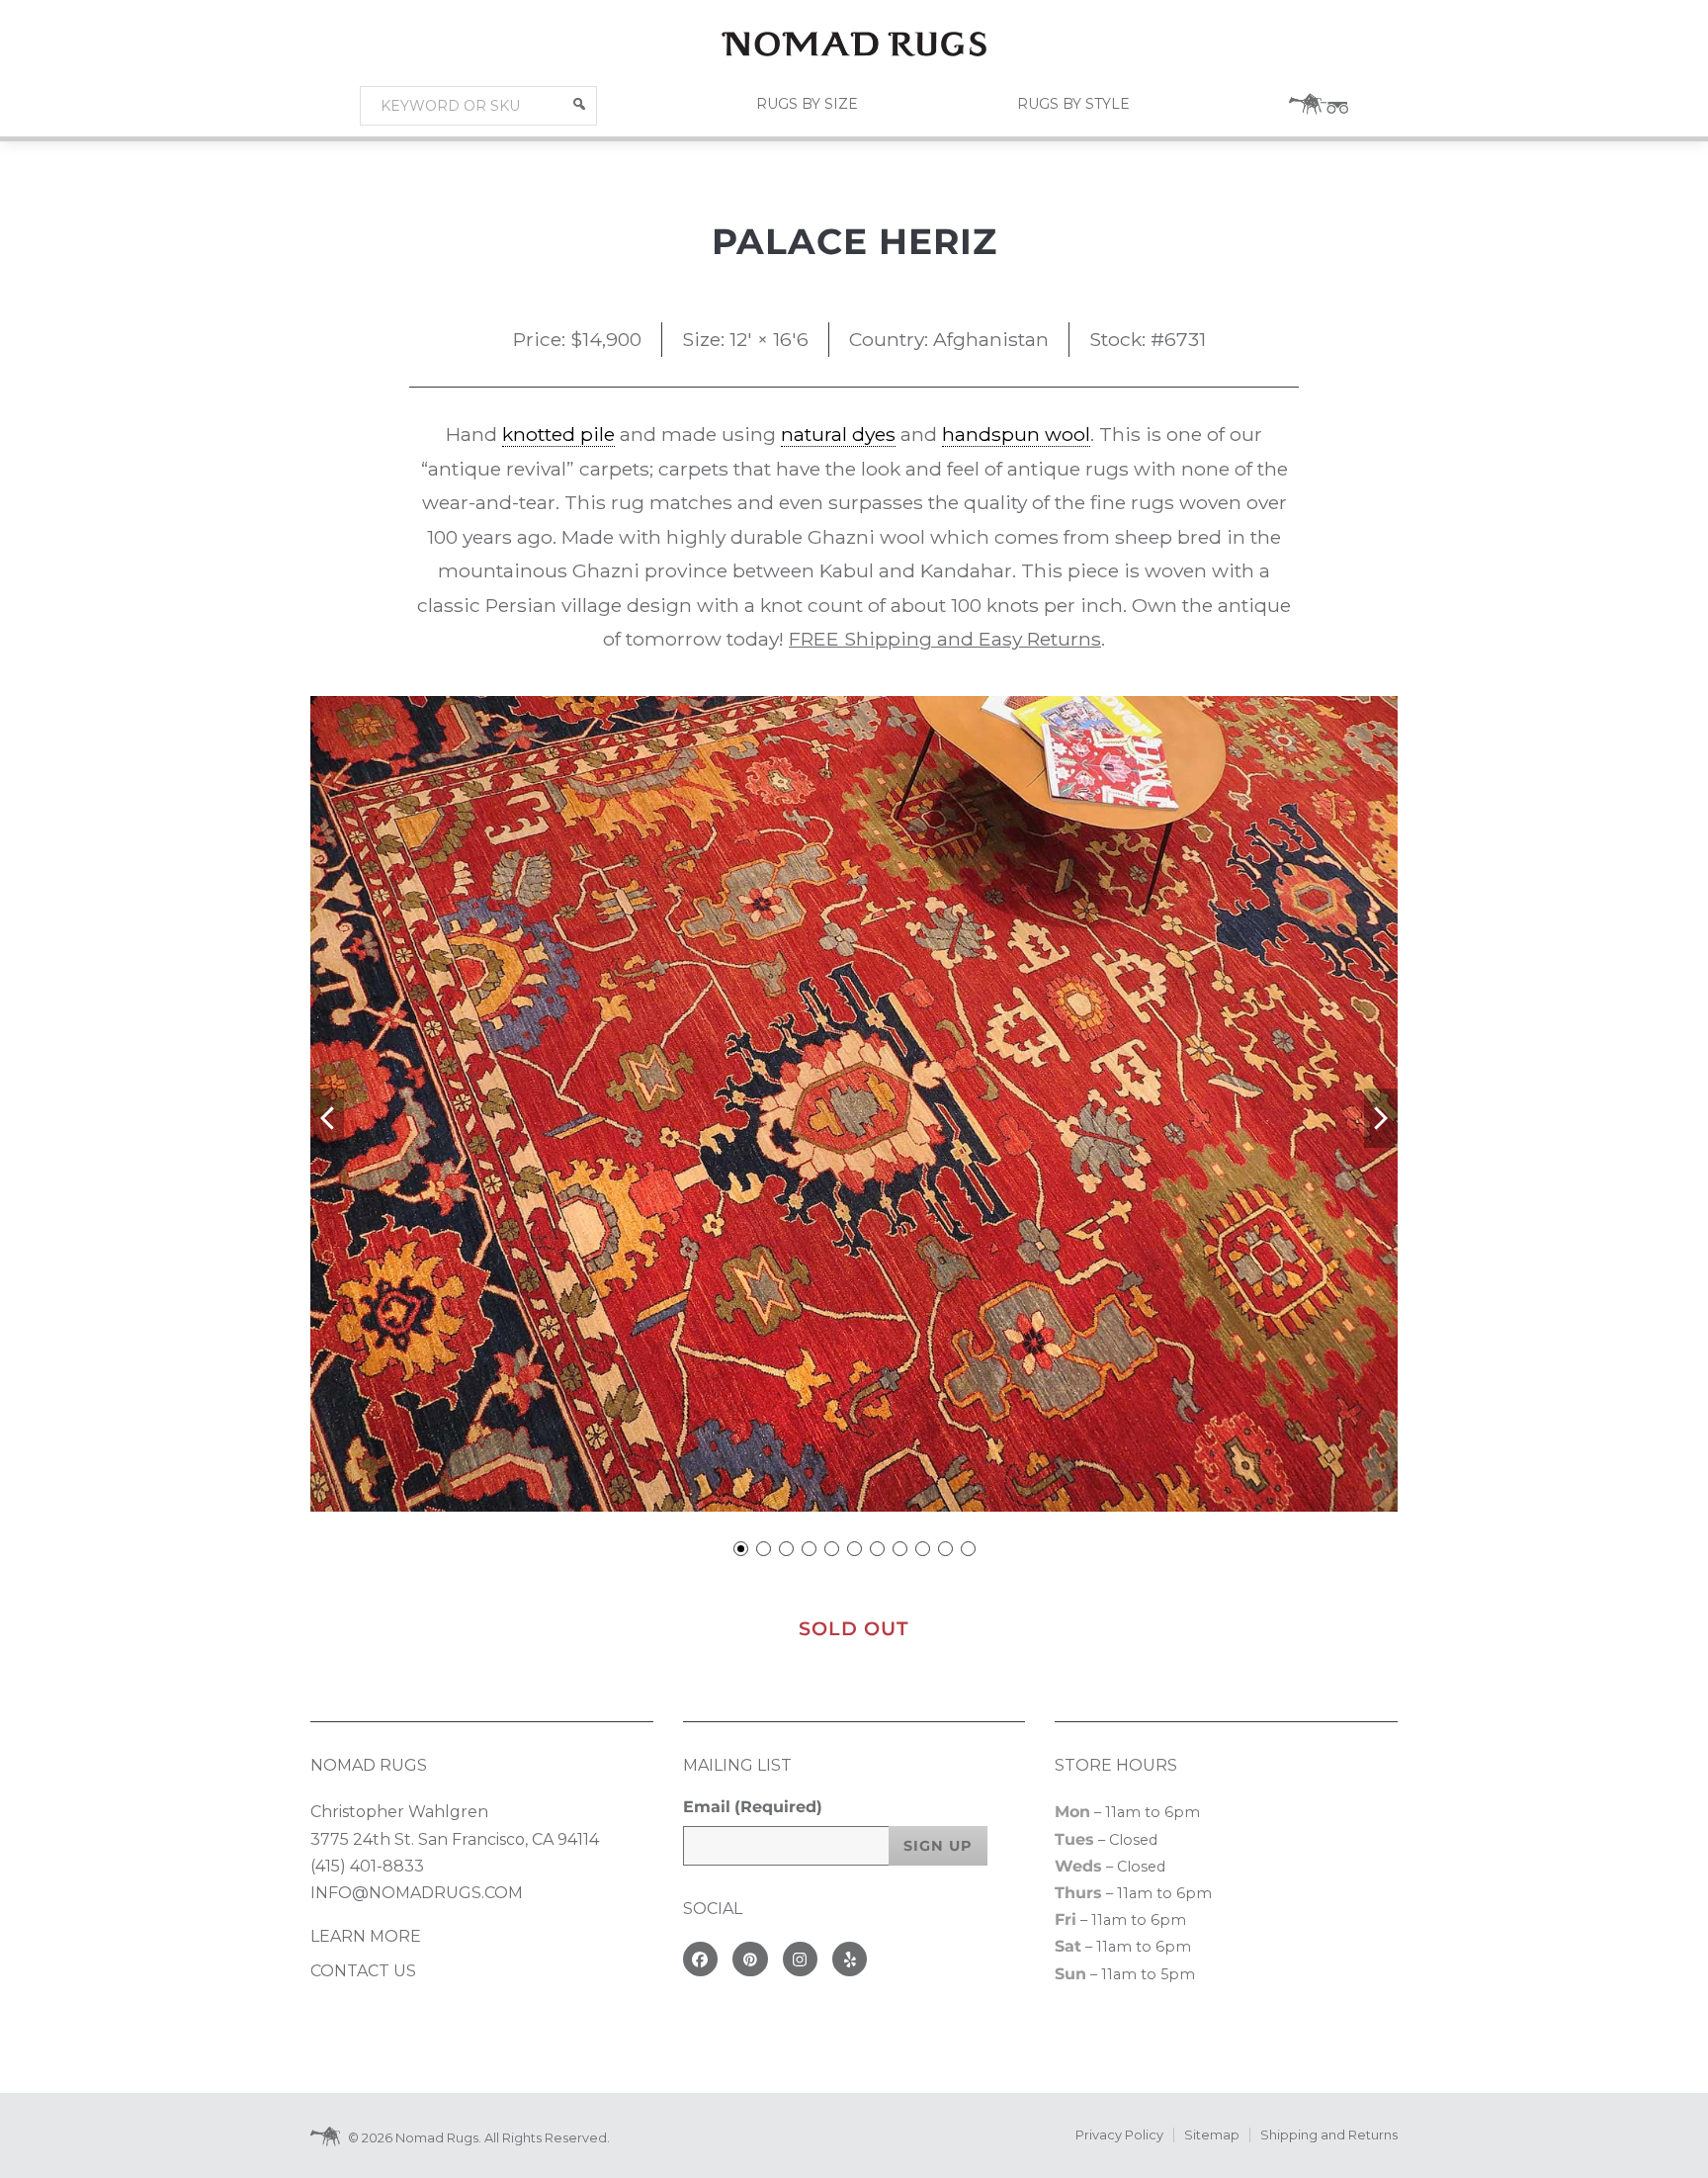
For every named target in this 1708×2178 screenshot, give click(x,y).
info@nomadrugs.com (417, 1893)
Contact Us (363, 1971)
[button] (579, 104)
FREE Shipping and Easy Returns (945, 639)
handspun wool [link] (1016, 434)
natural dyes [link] (838, 434)
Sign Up (938, 1846)
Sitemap (1212, 2135)
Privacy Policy (1119, 2135)
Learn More (366, 1936)
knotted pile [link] (558, 434)
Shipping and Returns (1329, 2135)
